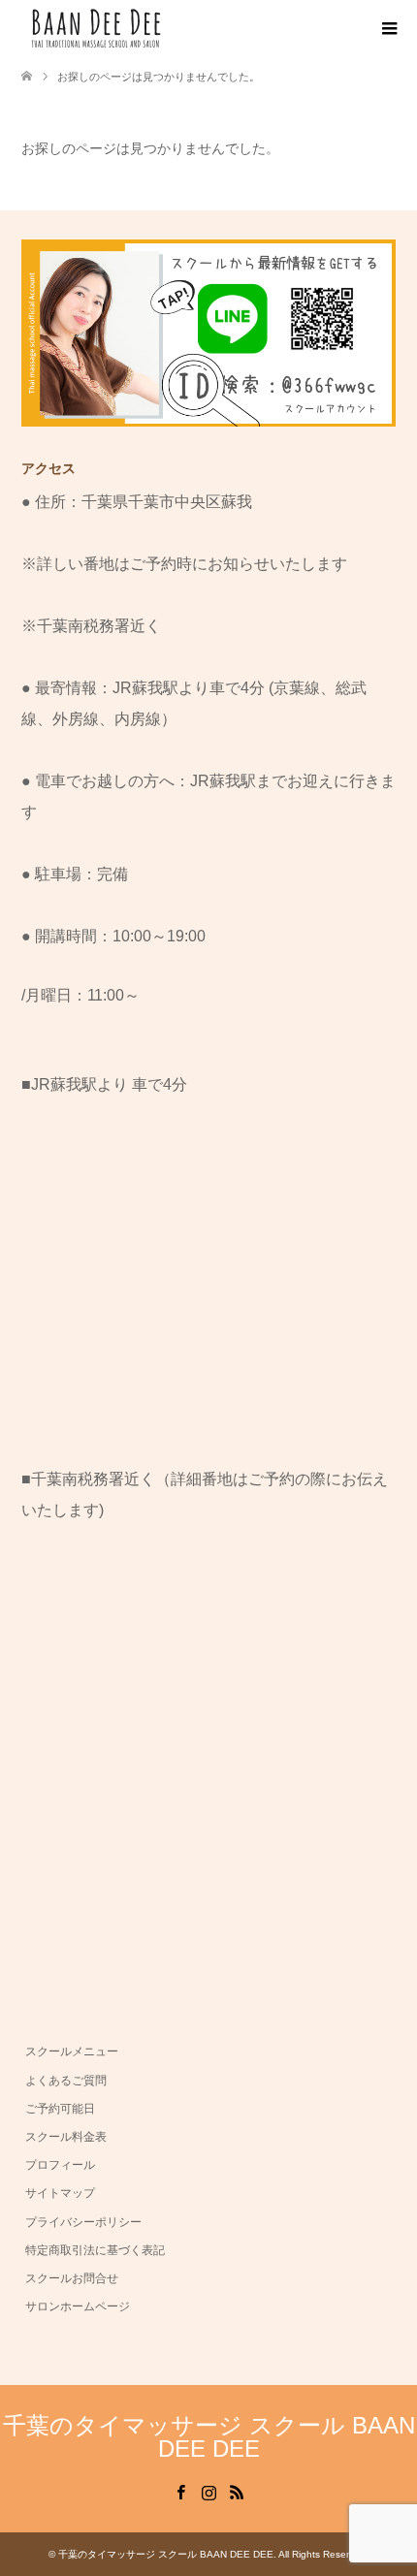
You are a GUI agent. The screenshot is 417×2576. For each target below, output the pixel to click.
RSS (237, 2491)
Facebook (180, 2491)
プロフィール (60, 2165)
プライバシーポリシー (83, 2222)
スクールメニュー (72, 2051)
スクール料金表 (66, 2137)
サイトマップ (60, 2193)
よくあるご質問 (66, 2081)
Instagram (208, 2491)
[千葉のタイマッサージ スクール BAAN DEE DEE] (167, 28)
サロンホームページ (78, 2306)
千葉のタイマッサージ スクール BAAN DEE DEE (209, 2437)
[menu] (388, 29)
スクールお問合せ (72, 2278)
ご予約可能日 (60, 2109)
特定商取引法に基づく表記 (95, 2250)
